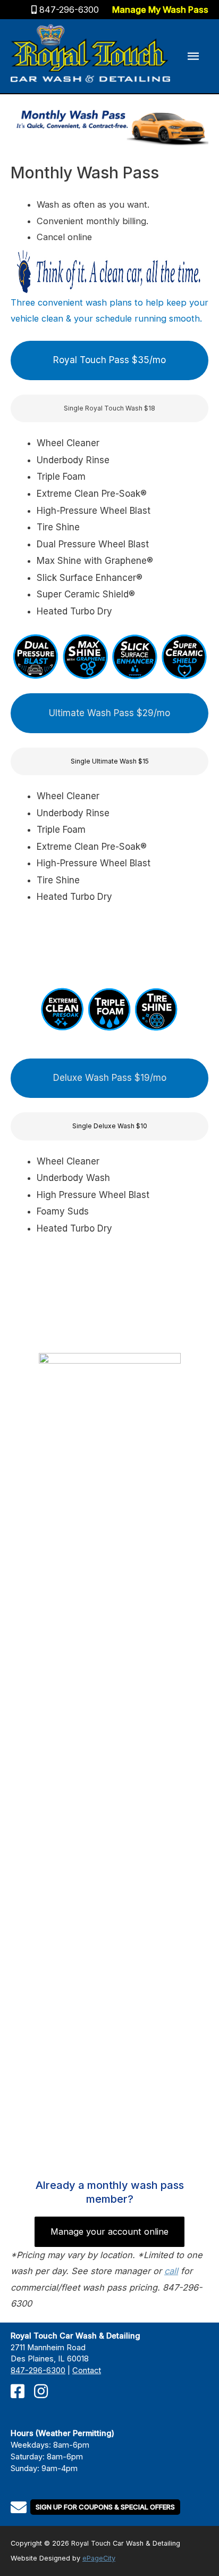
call (171, 2271)
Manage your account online (109, 2232)
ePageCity (99, 2558)
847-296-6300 (69, 10)
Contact (87, 2370)
